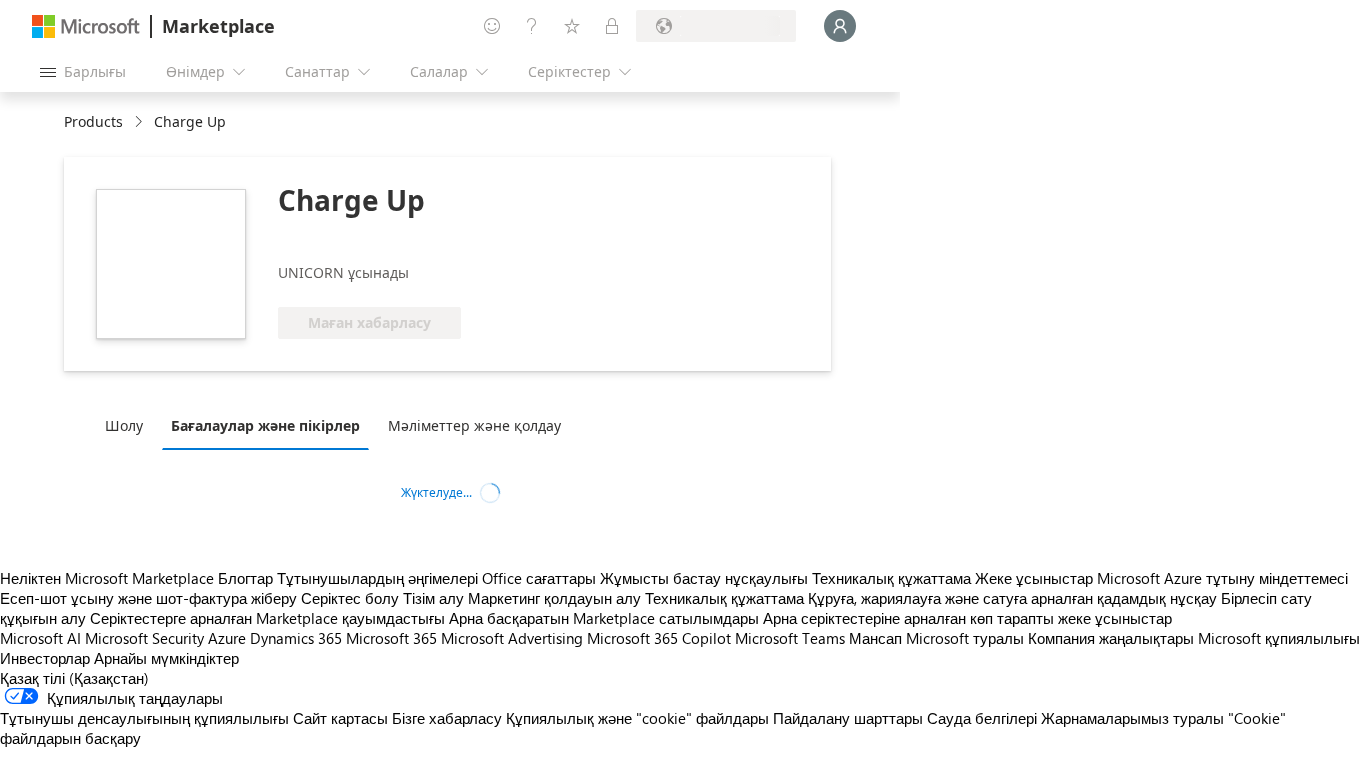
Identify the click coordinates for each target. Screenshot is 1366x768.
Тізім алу (433, 598)
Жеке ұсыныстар (1034, 578)
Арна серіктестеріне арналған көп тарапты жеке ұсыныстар (967, 618)
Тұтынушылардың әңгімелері (377, 578)
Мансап (875, 638)
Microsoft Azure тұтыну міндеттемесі (1222, 578)
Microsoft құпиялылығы (1279, 638)
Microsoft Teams (790, 638)
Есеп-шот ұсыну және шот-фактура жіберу (148, 598)
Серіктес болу (350, 598)
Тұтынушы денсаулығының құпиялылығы (144, 718)
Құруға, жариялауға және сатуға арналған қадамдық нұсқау (1012, 598)
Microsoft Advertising (512, 638)
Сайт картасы (340, 718)
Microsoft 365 (391, 638)
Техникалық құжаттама (891, 578)
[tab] (129, 425)
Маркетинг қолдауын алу (554, 598)
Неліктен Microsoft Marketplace (107, 578)
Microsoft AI (40, 638)
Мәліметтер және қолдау (474, 425)
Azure (227, 638)
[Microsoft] (86, 26)
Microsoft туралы (965, 638)
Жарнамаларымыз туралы (1132, 718)
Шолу (124, 425)
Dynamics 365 (296, 638)
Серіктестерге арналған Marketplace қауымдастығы (267, 618)
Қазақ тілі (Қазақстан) (74, 678)
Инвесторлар (45, 658)
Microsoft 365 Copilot (659, 638)
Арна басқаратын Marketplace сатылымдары (604, 618)
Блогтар (245, 578)
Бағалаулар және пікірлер (265, 425)
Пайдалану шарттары (848, 718)
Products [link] (93, 121)
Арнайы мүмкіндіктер (166, 658)
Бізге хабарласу (447, 718)
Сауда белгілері (982, 718)
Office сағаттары (539, 578)
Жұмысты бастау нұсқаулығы (704, 578)
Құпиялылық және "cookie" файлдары (637, 718)
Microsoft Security (144, 638)
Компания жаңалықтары (1111, 638)
